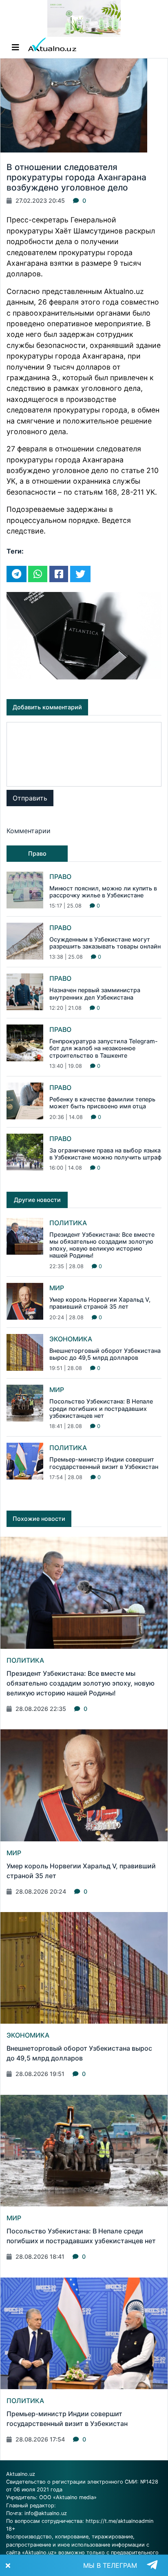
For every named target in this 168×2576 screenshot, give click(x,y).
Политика (68, 1223)
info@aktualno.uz (46, 2513)
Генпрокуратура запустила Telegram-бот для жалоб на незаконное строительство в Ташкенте (104, 1048)
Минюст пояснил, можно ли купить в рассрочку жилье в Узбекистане (103, 892)
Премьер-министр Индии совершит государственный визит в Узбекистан (104, 1463)
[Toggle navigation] (15, 47)
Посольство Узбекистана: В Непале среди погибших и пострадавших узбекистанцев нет (101, 1408)
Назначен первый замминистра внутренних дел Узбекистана (95, 993)
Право (60, 877)
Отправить (30, 798)
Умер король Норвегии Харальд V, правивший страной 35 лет (100, 1303)
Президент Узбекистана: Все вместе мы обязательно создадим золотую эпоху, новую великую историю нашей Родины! (102, 1245)
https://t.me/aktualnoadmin (119, 2521)
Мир (57, 1288)
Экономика (71, 1339)
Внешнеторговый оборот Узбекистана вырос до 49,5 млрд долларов (105, 1354)
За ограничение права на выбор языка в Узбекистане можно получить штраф (105, 1154)
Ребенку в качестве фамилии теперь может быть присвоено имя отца (102, 1103)
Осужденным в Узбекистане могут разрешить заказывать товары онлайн (105, 943)
